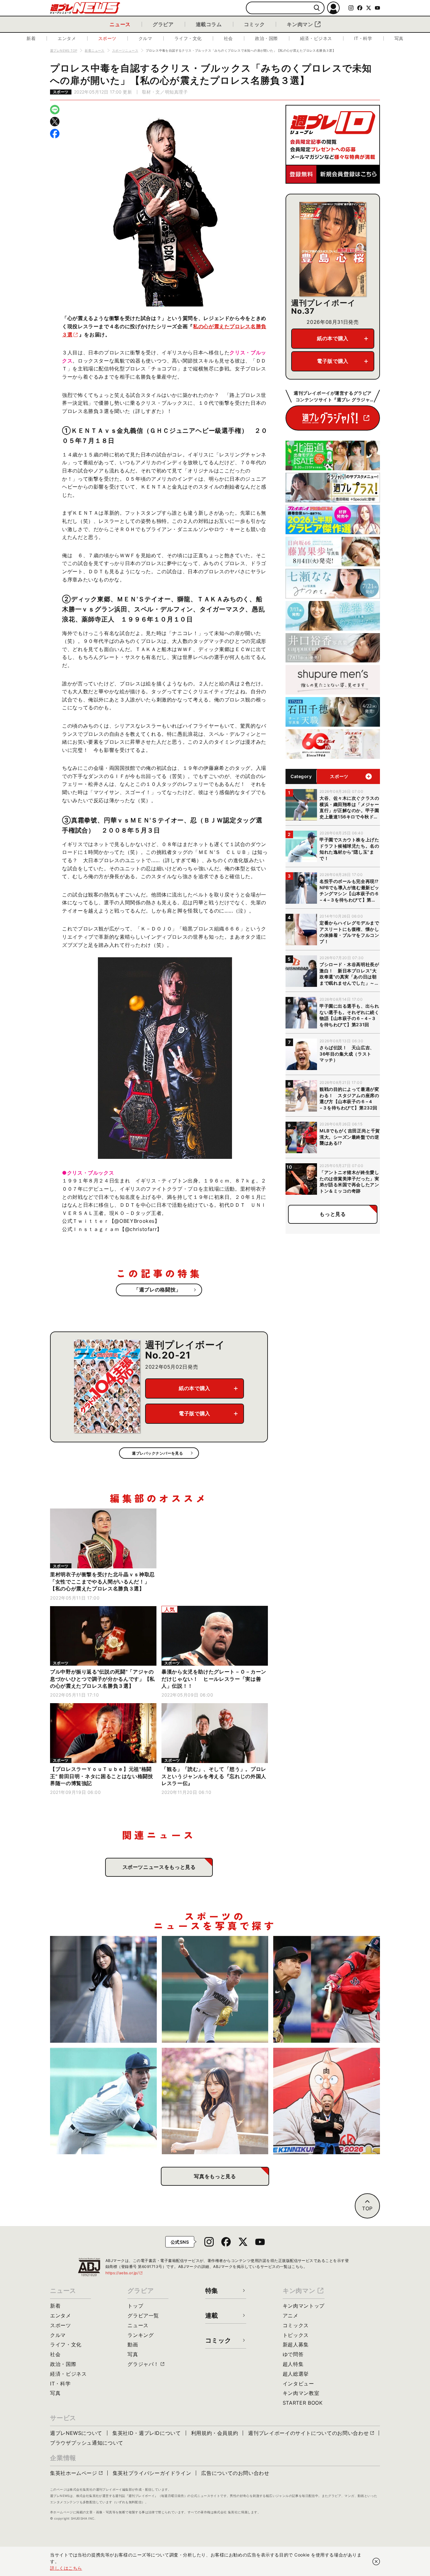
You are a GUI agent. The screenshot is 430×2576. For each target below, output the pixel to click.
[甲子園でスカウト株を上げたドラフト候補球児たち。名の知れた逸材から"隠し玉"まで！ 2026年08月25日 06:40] (103, 2101)
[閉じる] (376, 2562)
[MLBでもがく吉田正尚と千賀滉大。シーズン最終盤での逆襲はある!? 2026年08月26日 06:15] (327, 1989)
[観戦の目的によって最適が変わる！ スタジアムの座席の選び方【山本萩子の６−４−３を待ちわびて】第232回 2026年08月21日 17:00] (215, 2101)
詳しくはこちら (66, 2568)
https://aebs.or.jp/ (124, 2273)
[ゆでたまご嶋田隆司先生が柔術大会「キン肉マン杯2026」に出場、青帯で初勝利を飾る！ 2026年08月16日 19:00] (327, 2101)
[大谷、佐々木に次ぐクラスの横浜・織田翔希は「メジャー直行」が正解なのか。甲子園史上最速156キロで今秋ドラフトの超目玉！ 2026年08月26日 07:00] (215, 1989)
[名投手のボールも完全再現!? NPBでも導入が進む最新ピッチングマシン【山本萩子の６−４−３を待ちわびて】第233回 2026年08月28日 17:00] (103, 1989)
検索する (317, 8)
